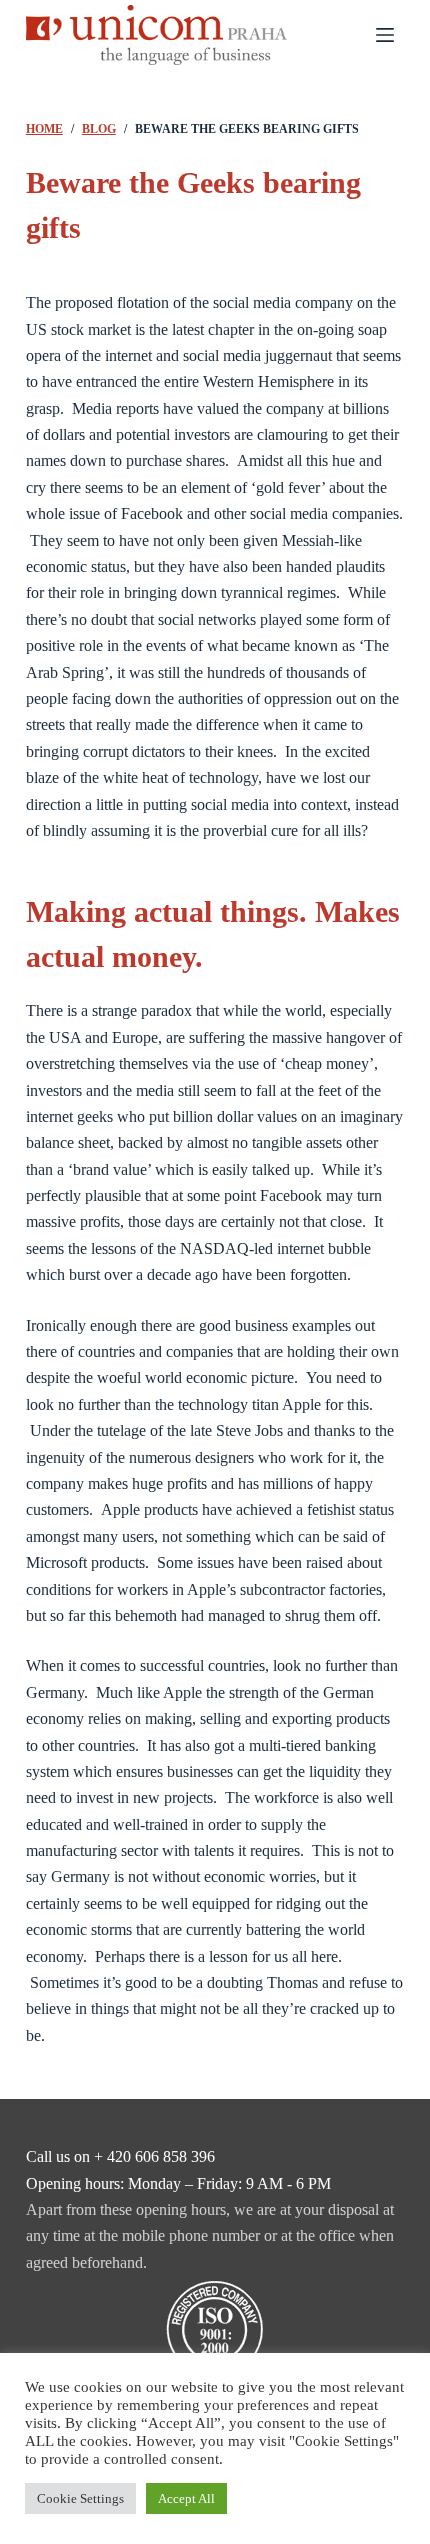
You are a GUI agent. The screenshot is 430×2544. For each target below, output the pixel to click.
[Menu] (385, 35)
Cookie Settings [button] (80, 2498)
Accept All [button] (186, 2498)
